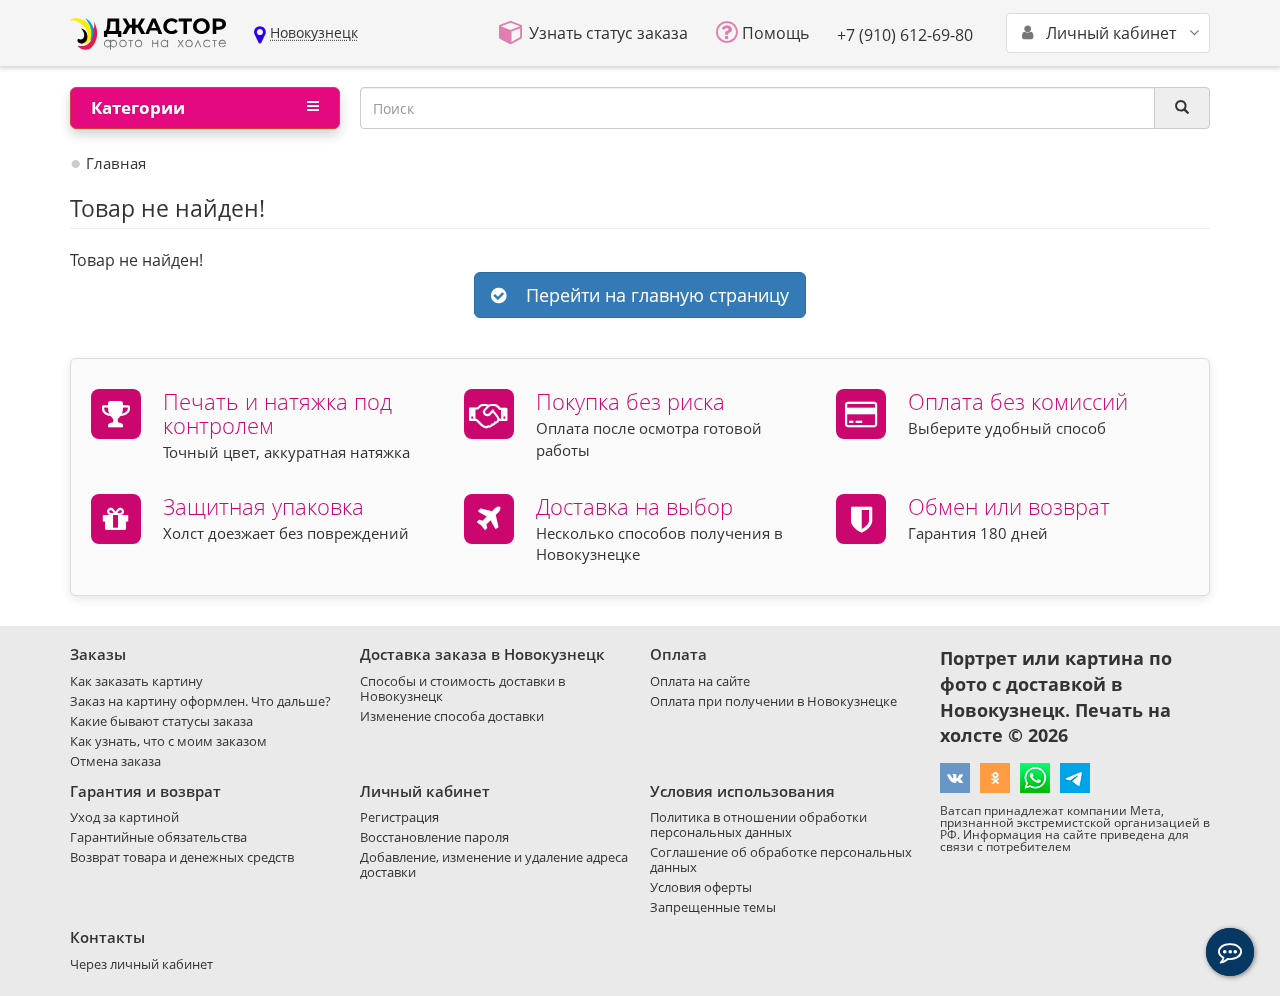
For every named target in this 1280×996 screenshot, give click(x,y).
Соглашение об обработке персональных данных (781, 859)
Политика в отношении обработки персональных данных (758, 824)
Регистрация (399, 817)
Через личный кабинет (141, 964)
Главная (116, 163)
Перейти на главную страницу (652, 295)
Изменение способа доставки (452, 716)
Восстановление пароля (434, 837)
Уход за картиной (124, 817)
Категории (138, 107)
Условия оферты (701, 887)
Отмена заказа (115, 761)
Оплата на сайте (700, 681)
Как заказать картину (136, 681)
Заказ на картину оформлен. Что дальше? (200, 701)
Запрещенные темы (713, 907)
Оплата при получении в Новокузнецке (773, 701)
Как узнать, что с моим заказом (168, 741)
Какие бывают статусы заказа (161, 721)
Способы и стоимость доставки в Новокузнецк (462, 688)
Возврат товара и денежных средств (182, 857)
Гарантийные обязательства (158, 837)
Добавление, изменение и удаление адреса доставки (494, 864)
